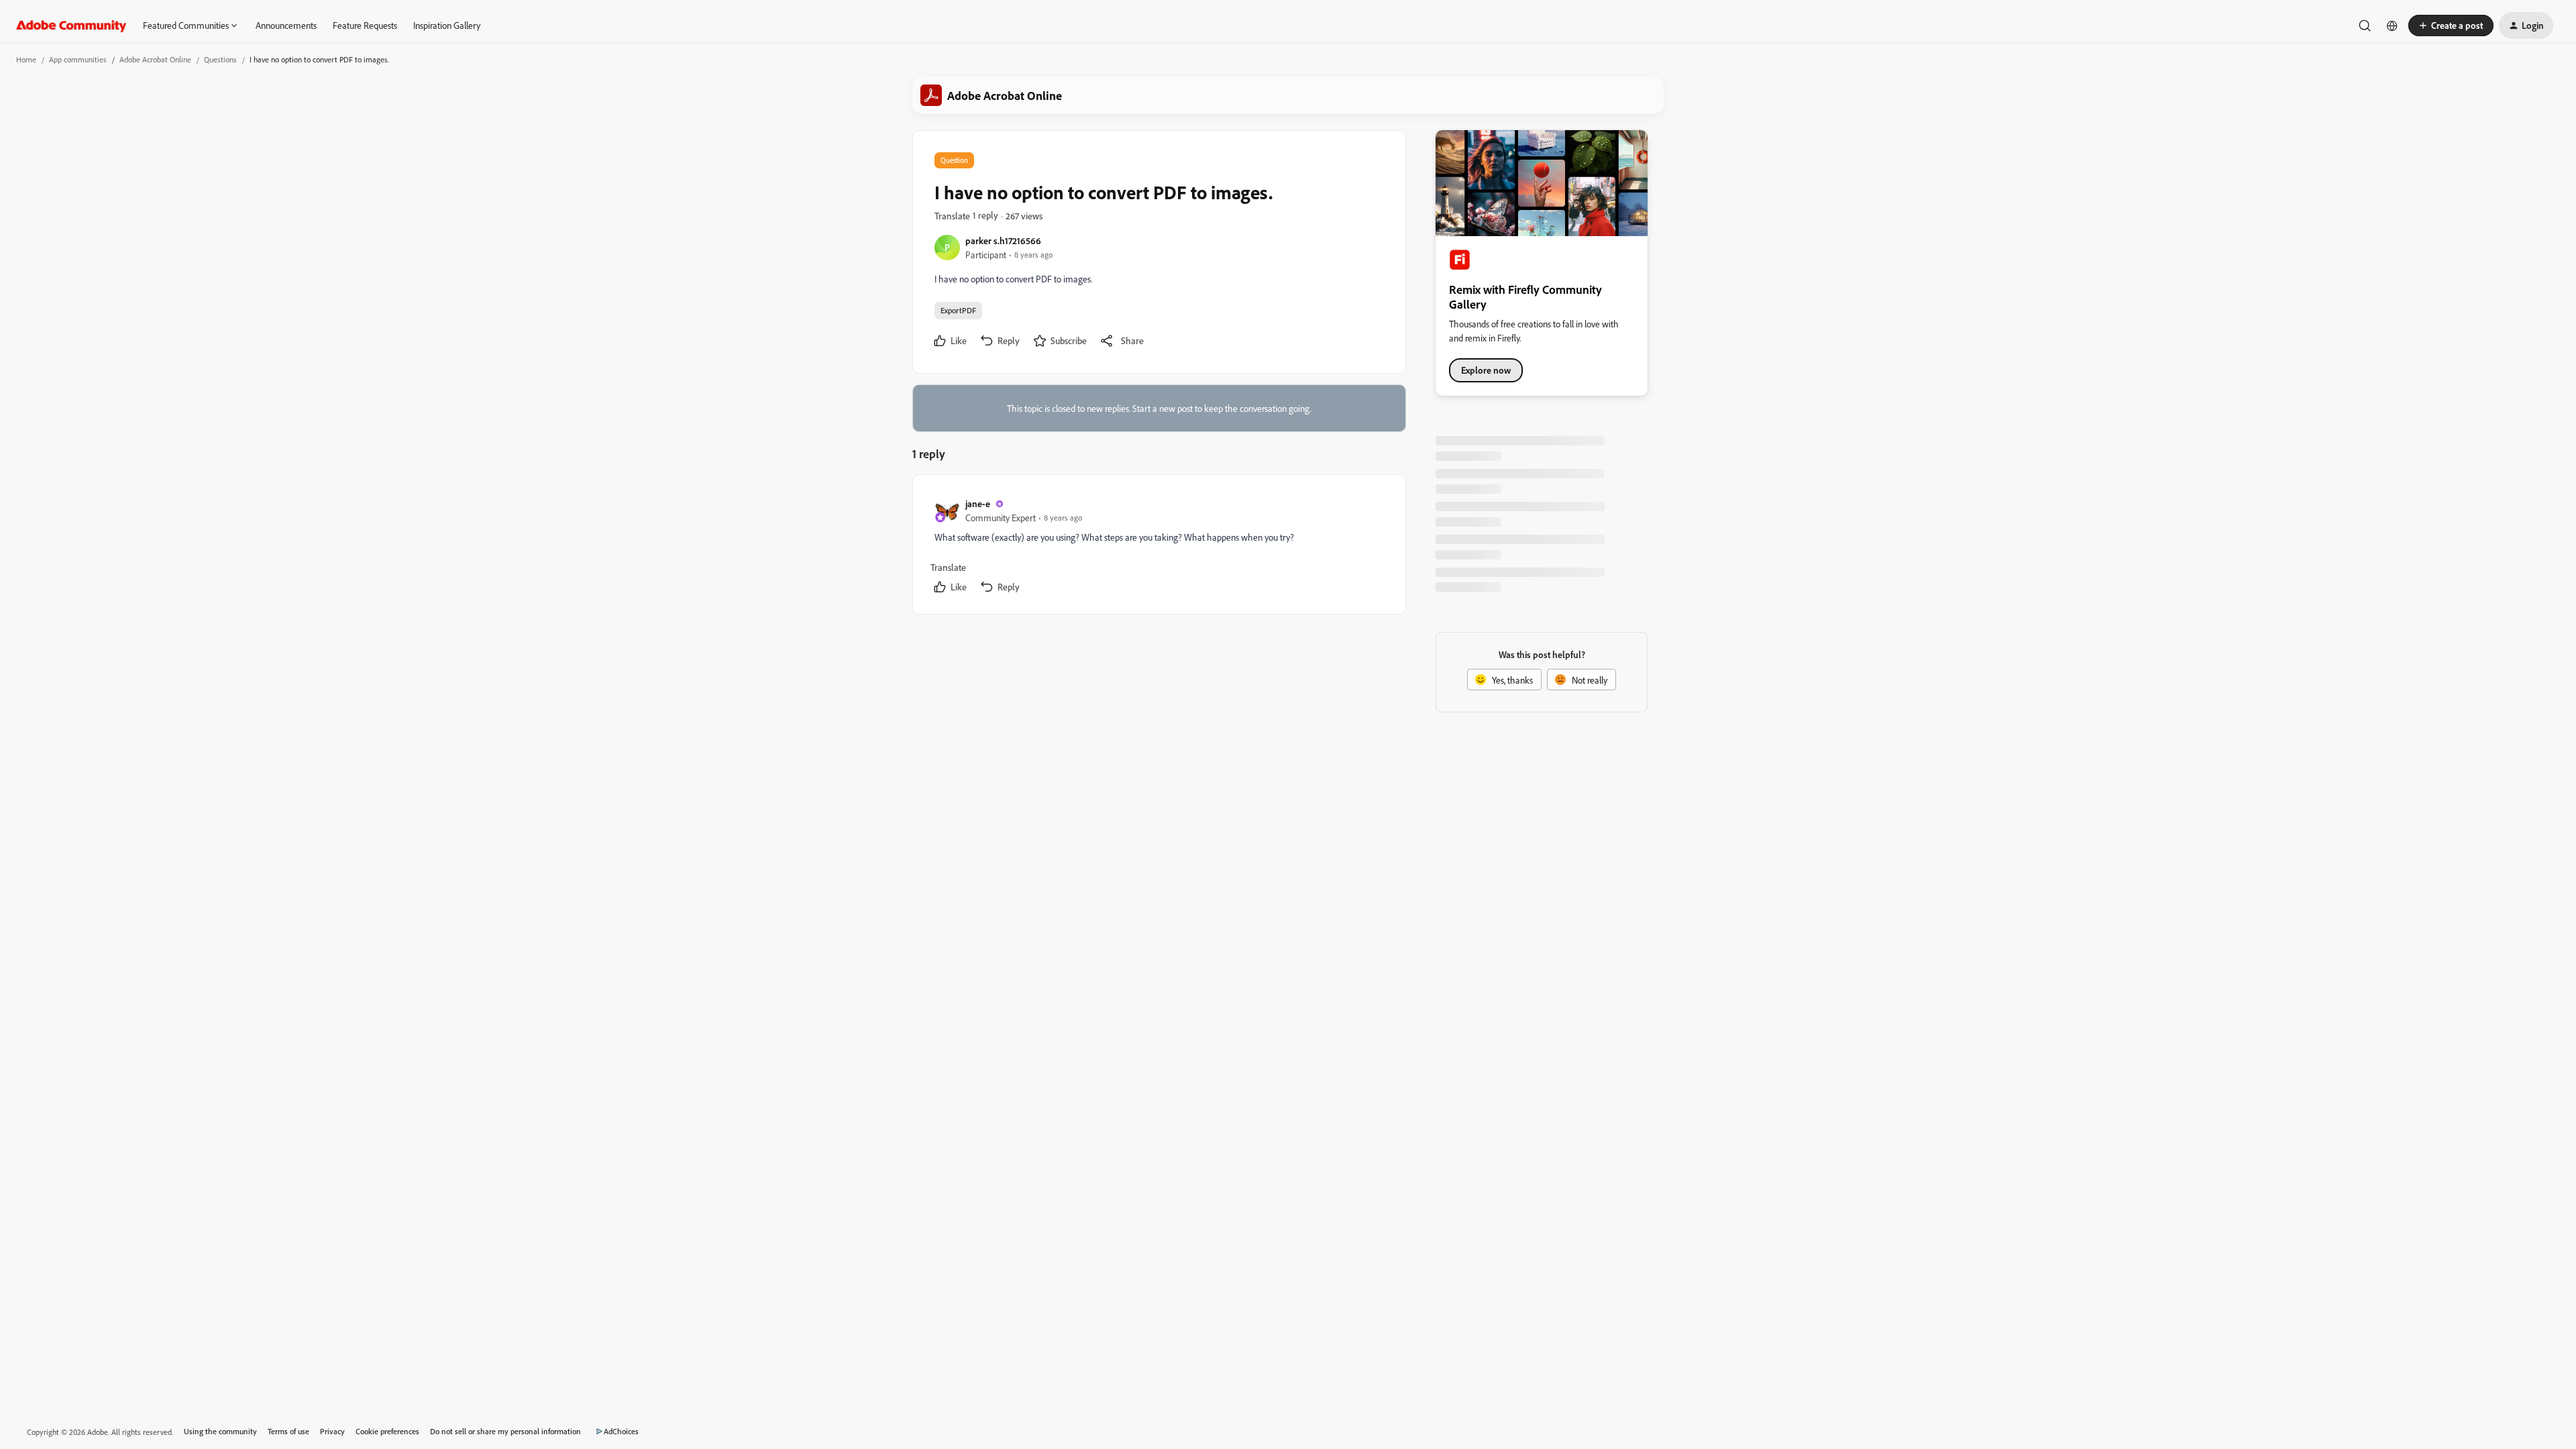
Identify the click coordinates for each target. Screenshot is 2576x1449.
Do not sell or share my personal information (505, 1431)
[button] (2451, 25)
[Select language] (2392, 25)
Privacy (332, 1431)
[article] (1159, 547)
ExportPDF (958, 310)
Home (26, 59)
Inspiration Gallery (447, 25)
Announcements (286, 25)
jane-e (978, 503)
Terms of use (288, 1431)
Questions (220, 59)
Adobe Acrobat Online (155, 59)
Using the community (220, 1431)
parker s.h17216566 (1003, 240)
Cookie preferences (387, 1431)
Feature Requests (365, 25)
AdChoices (621, 1431)
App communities (78, 59)
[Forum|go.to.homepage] (71, 25)
